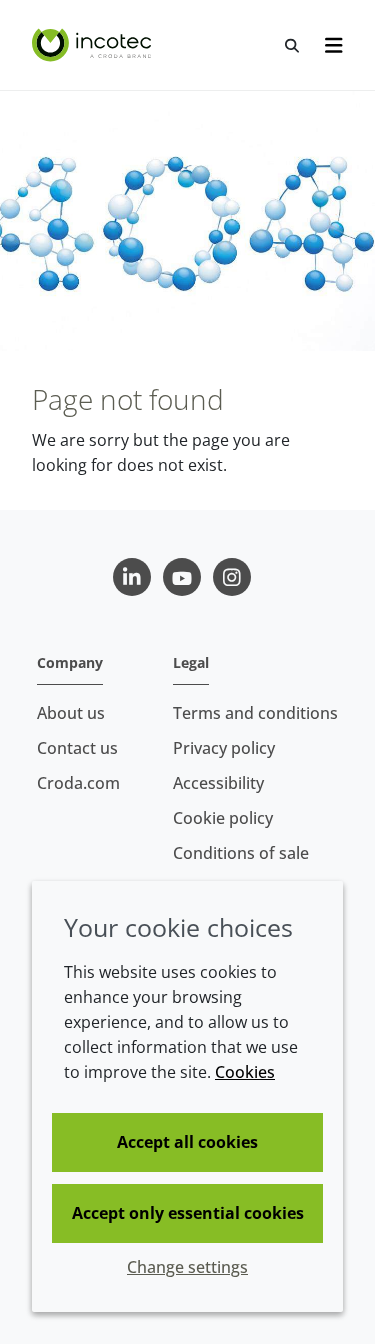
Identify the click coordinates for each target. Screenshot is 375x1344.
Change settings (187, 1267)
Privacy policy (224, 748)
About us (71, 713)
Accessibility (218, 783)
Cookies (245, 1072)
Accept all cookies (187, 1142)
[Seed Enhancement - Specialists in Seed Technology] (94, 45)
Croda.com (78, 783)
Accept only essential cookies (188, 1213)
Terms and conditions (255, 713)
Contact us (77, 748)
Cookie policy (223, 818)
